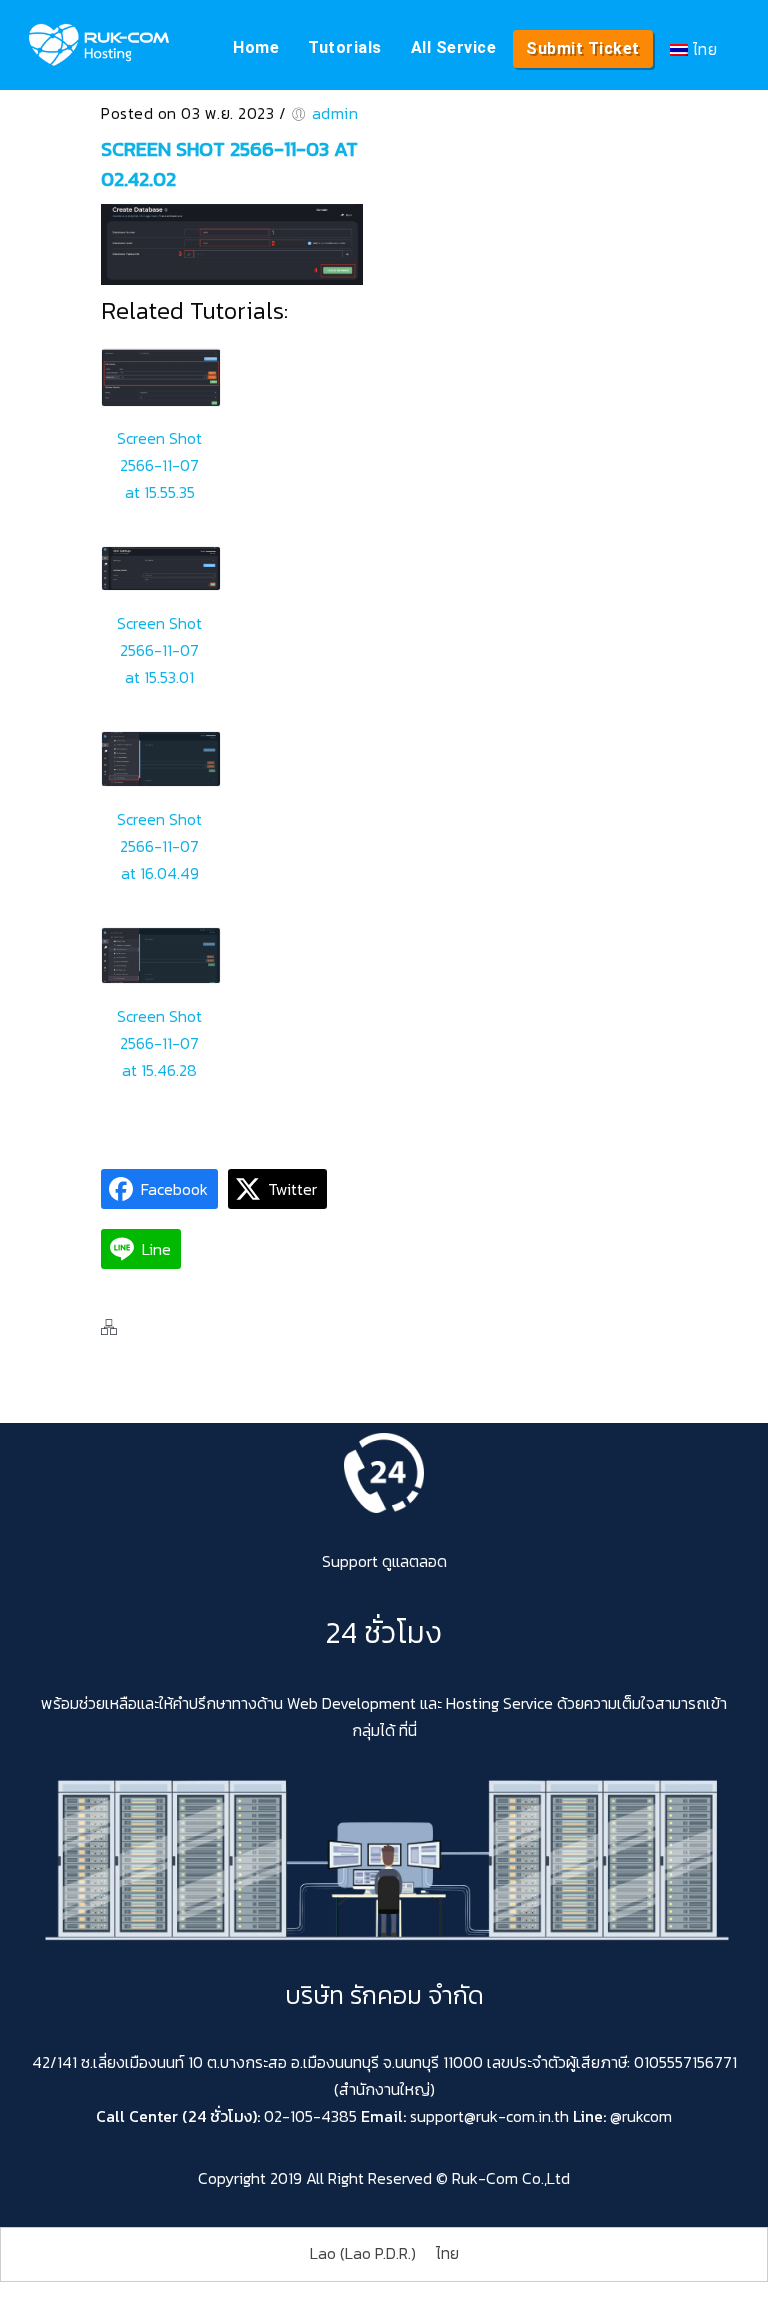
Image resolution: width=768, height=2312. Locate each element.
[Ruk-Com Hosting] (99, 45)
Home (256, 47)
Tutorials (345, 47)
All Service (454, 47)
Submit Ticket (583, 48)
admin (335, 113)
